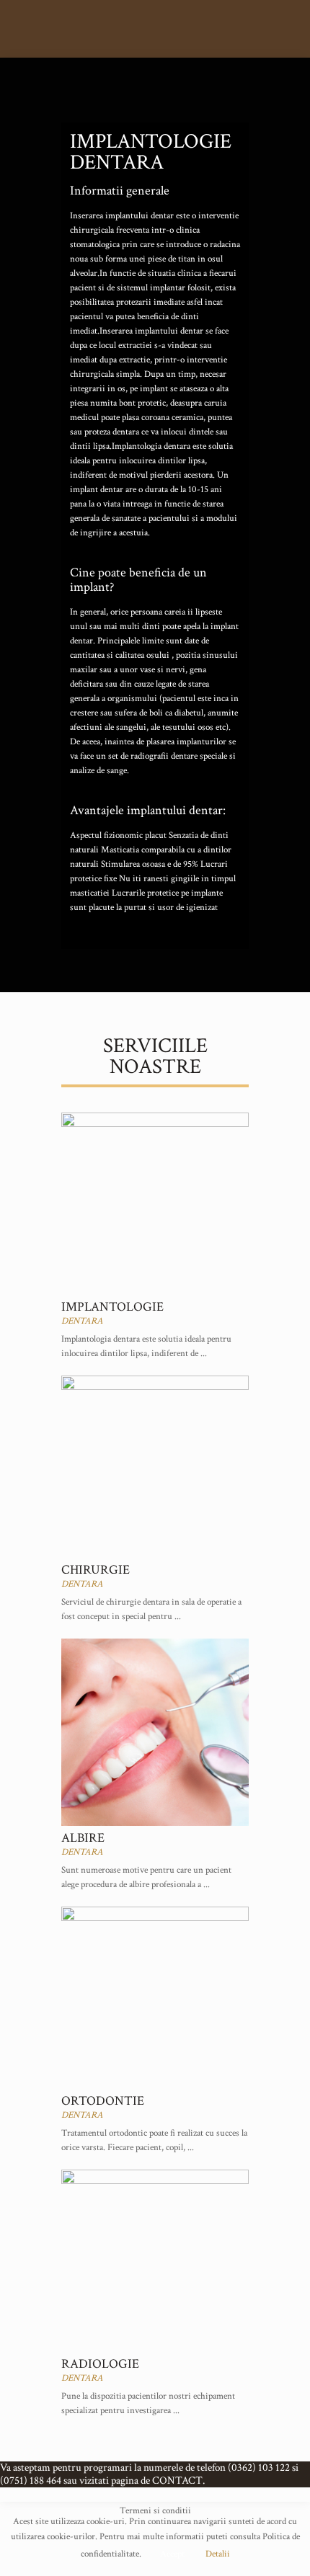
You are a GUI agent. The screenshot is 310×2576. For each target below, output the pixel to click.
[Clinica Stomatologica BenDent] (155, 29)
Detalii (218, 2554)
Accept (172, 2554)
